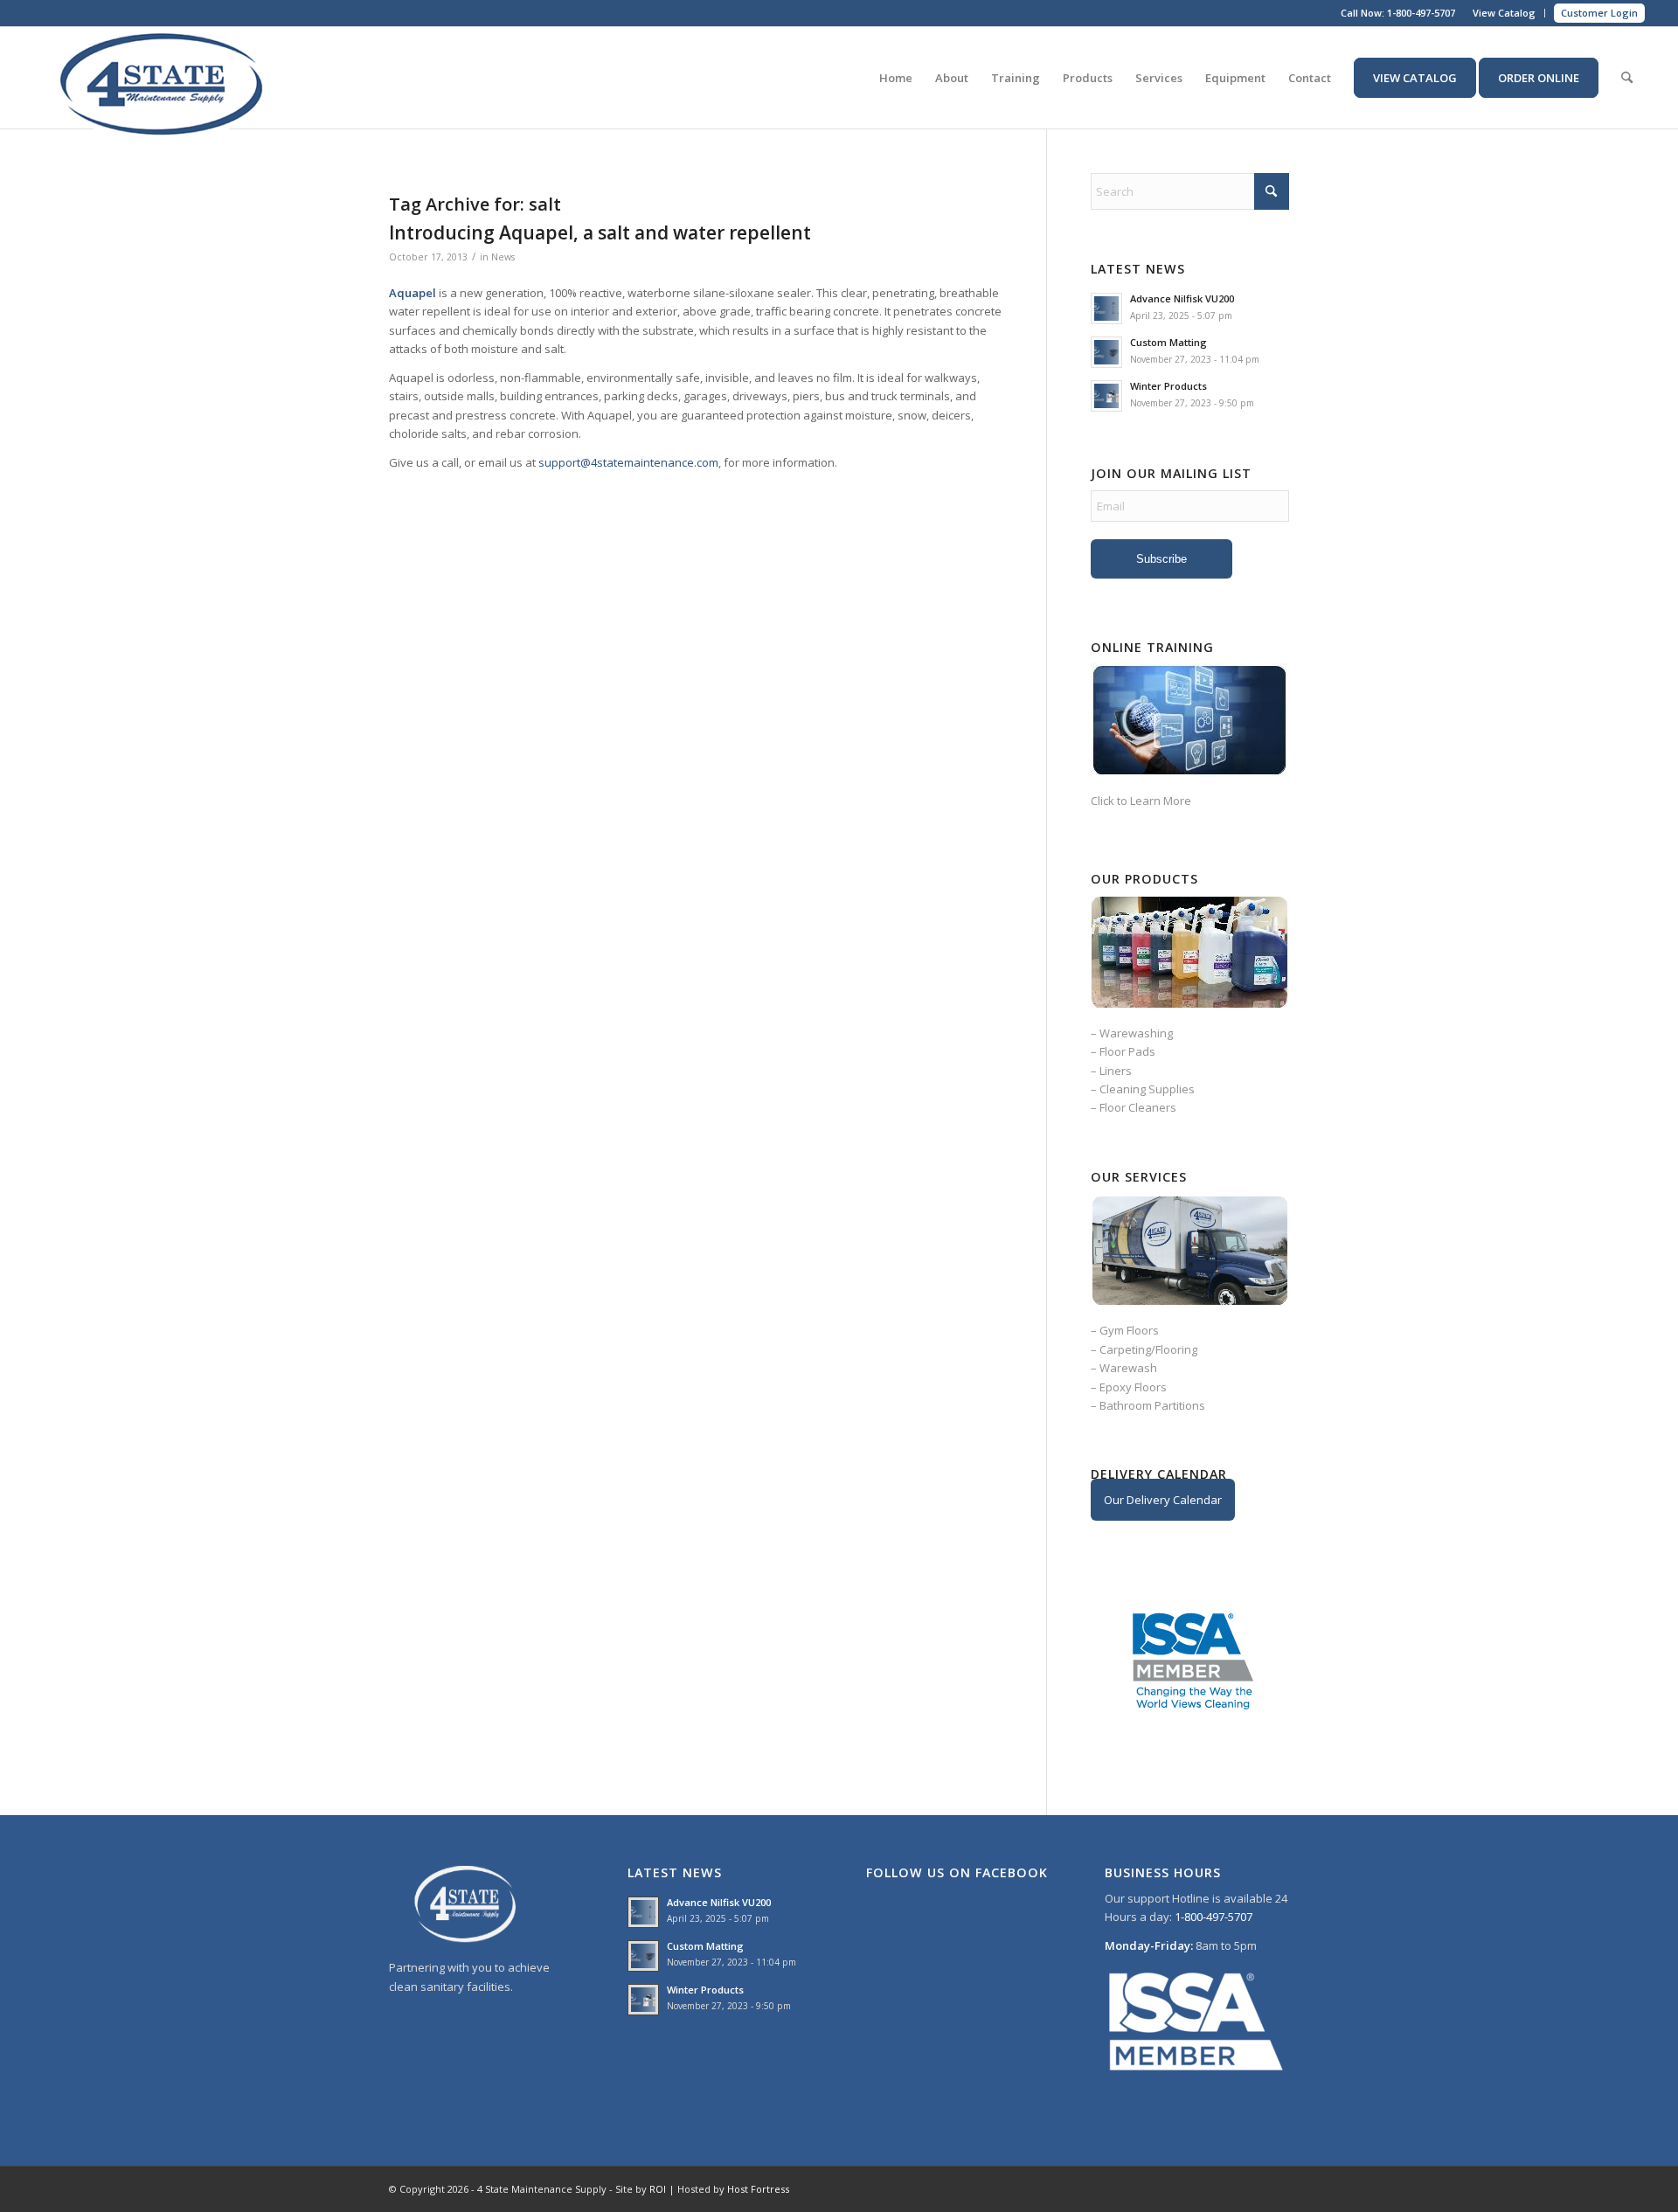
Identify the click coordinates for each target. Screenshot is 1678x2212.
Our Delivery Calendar (1163, 1500)
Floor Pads (1127, 1051)
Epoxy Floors (1133, 1387)
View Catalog (1504, 13)
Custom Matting (1168, 342)
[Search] (1627, 78)
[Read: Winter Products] (1106, 396)
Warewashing (1136, 1033)
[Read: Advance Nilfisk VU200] (1106, 309)
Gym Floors (1129, 1330)
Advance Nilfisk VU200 (1182, 298)
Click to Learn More (1141, 801)
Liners (1116, 1071)
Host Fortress (758, 2189)
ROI (658, 2189)
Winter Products (1168, 386)
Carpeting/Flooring (1148, 1349)
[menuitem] (1505, 13)
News (503, 257)
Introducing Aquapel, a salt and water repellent (600, 232)
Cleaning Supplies (1147, 1089)
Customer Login (1599, 13)
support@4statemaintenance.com (628, 462)
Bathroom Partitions (1152, 1405)
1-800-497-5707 (1421, 13)
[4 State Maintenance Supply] (164, 78)
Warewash (1128, 1368)
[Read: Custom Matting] (1106, 352)
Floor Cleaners (1138, 1107)
